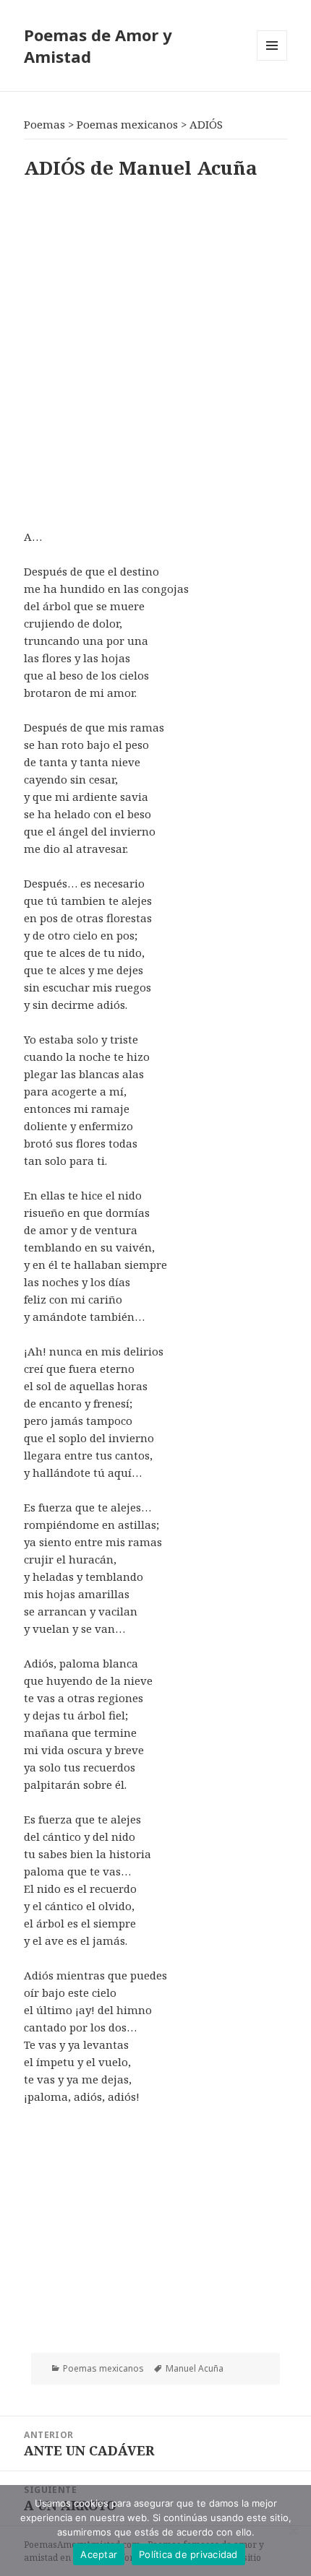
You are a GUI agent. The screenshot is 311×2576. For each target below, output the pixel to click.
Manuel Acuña (195, 2368)
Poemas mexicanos (103, 2368)
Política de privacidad (188, 2554)
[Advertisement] (155, 351)
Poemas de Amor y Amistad (98, 45)
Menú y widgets (272, 60)
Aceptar (99, 2554)
